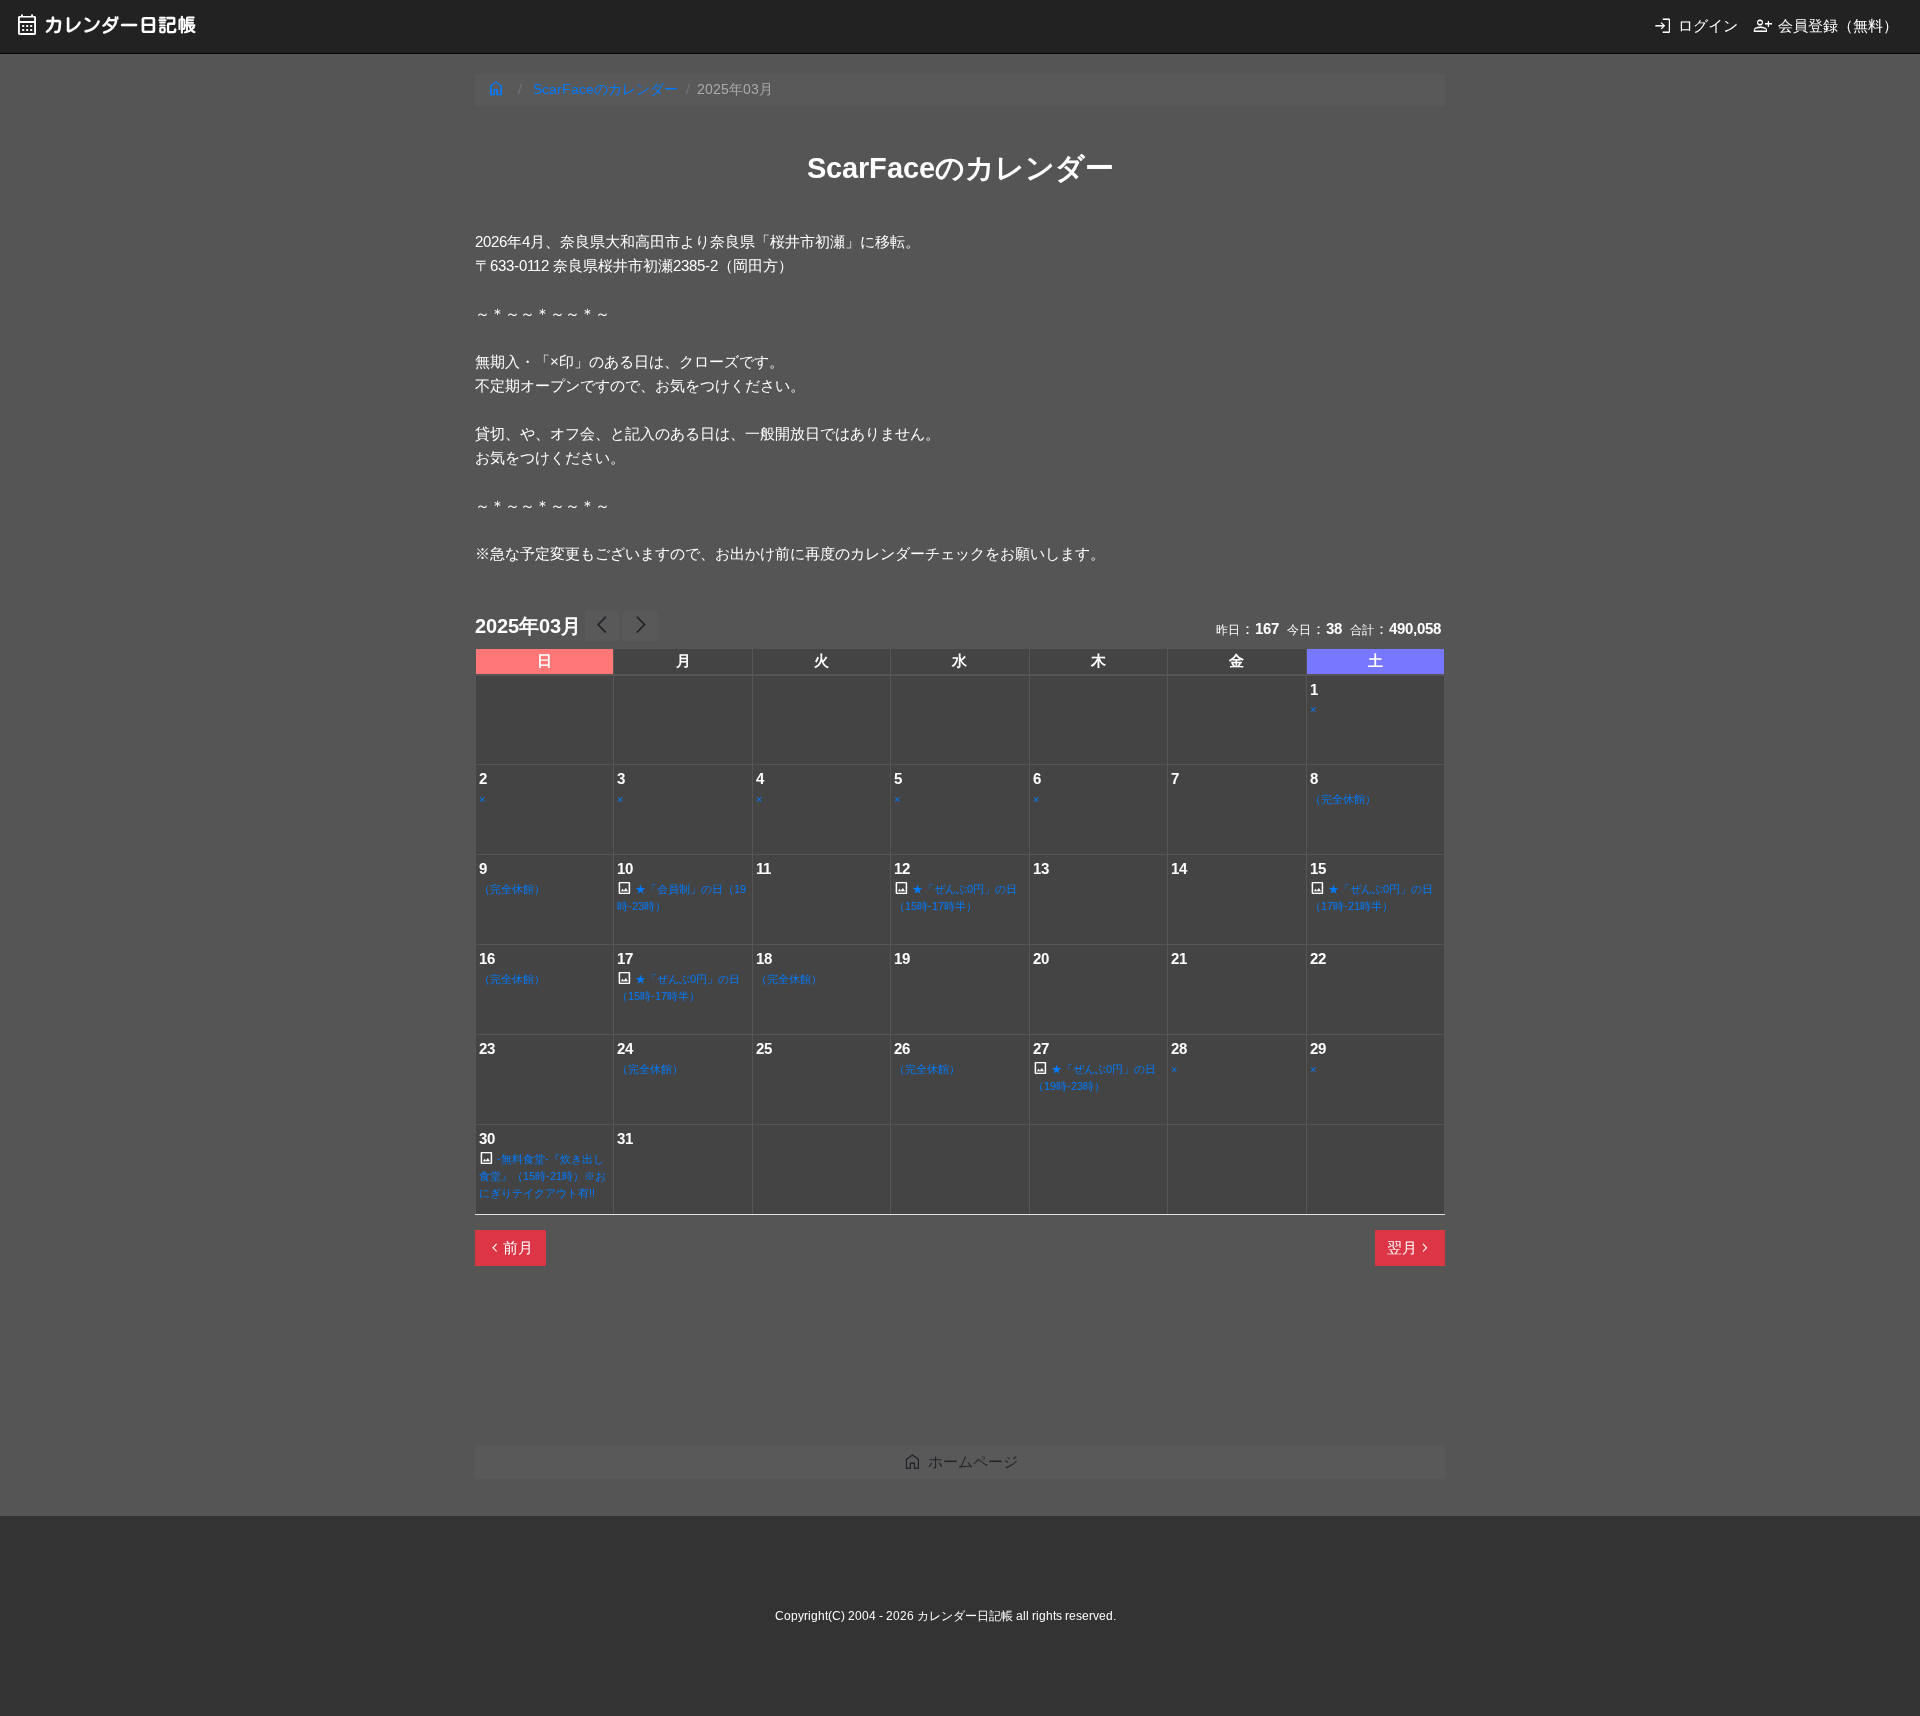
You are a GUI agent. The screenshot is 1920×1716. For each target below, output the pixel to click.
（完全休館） (1343, 799)
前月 (510, 1248)
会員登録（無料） (1825, 25)
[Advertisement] (839, 1364)
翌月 (1410, 1248)
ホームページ (960, 1461)
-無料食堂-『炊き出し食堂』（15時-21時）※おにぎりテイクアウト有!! (542, 1176)
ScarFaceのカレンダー (605, 89)
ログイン (1695, 25)
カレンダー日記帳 (105, 24)
